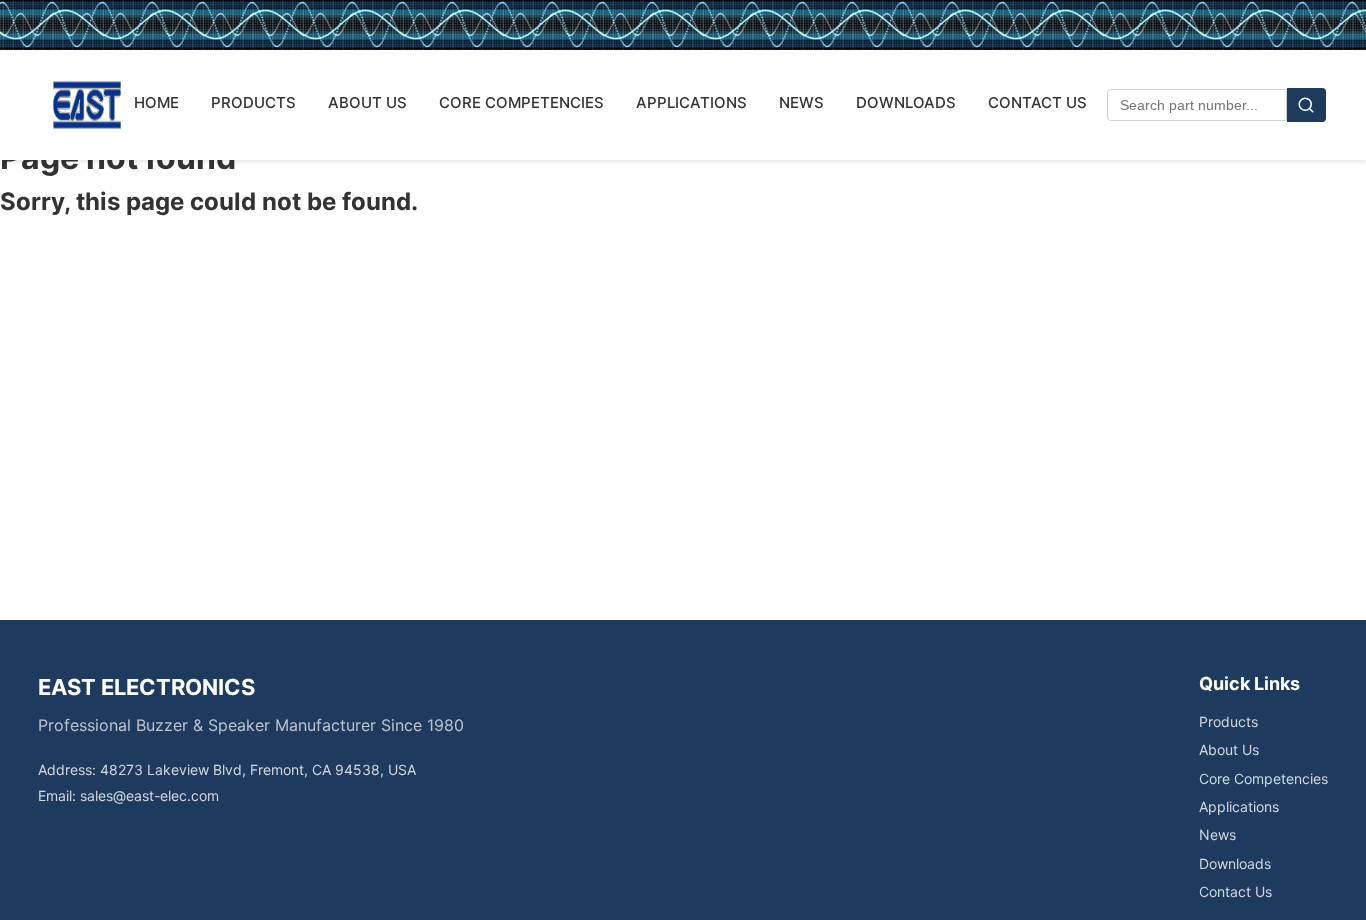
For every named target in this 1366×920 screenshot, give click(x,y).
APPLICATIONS (691, 102)
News (1217, 834)
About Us (1229, 749)
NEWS (801, 102)
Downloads (1235, 863)
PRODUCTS (253, 102)
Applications (1239, 806)
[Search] (1306, 105)
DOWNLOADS (906, 102)
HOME (156, 102)
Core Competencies (1263, 778)
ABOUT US (367, 102)
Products (1228, 721)
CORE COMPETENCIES (521, 102)
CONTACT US (1037, 102)
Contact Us (1235, 891)
